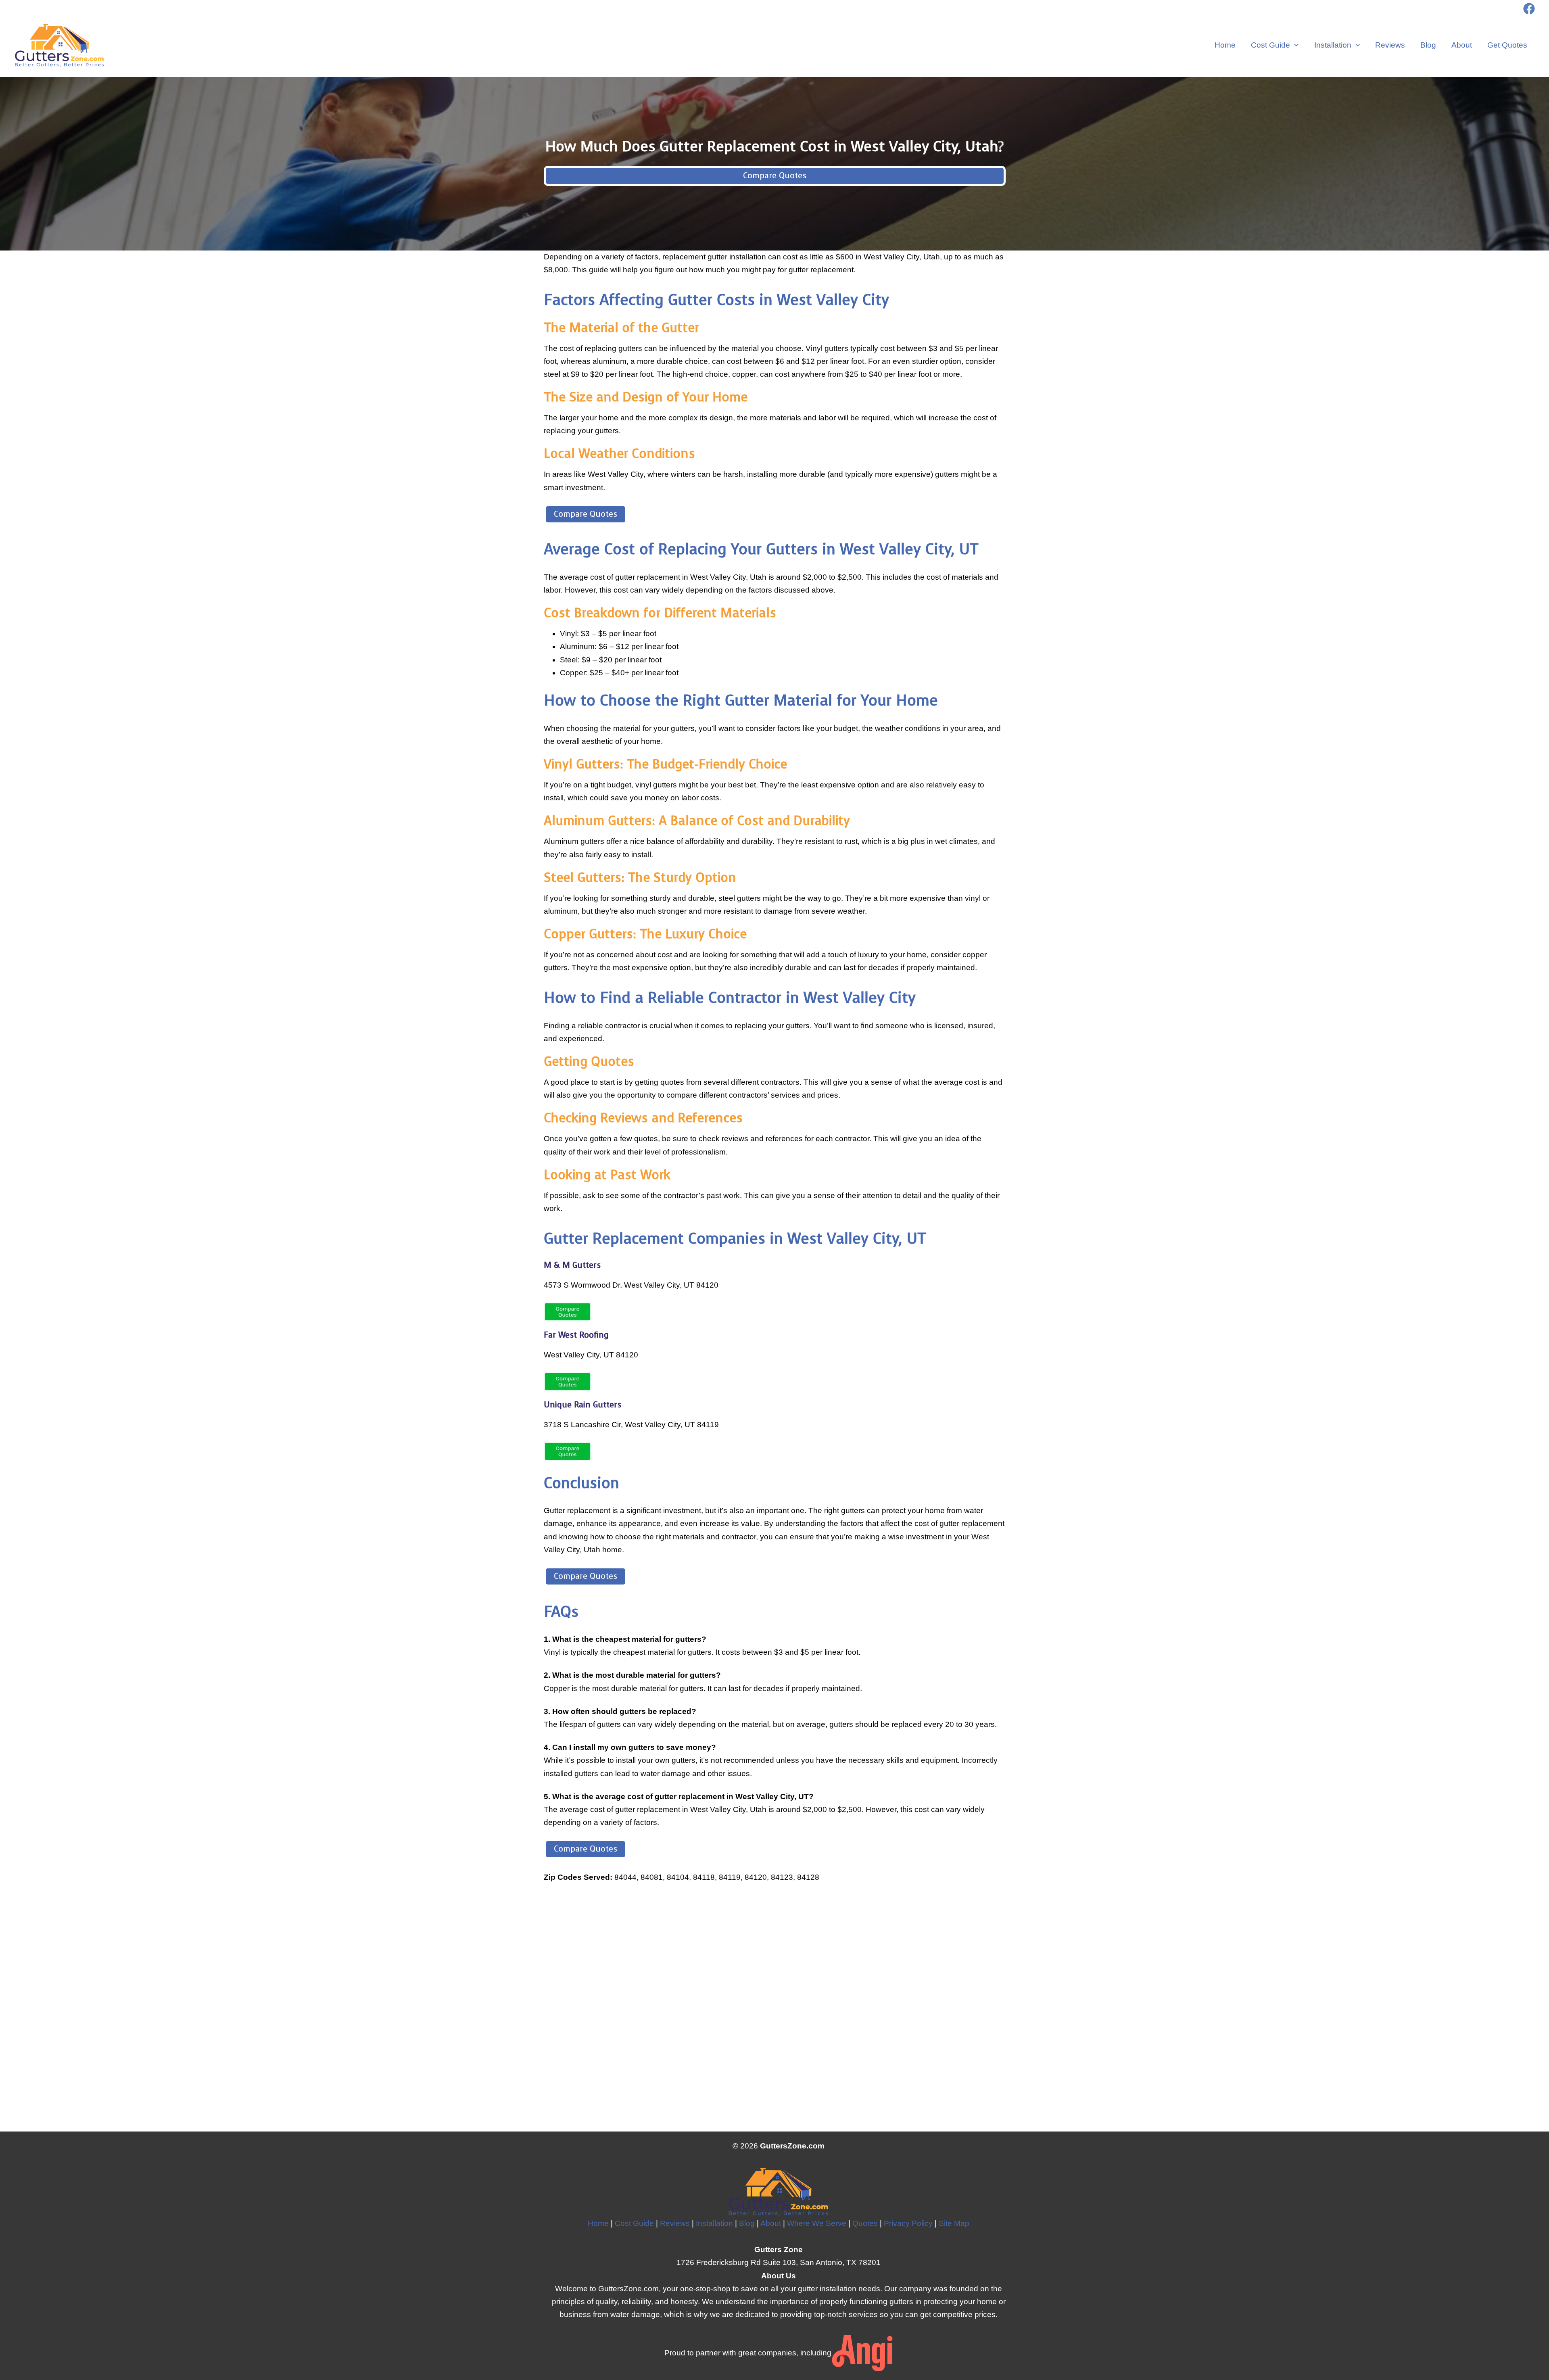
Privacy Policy (908, 2223)
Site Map (954, 2223)
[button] (1294, 45)
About (1462, 45)
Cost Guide (1270, 45)
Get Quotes (1507, 45)
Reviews (1390, 45)
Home (1225, 45)
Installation (1333, 45)
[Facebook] (1529, 9)
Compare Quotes (775, 176)
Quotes (865, 2223)
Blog (1428, 45)
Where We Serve (817, 2223)
